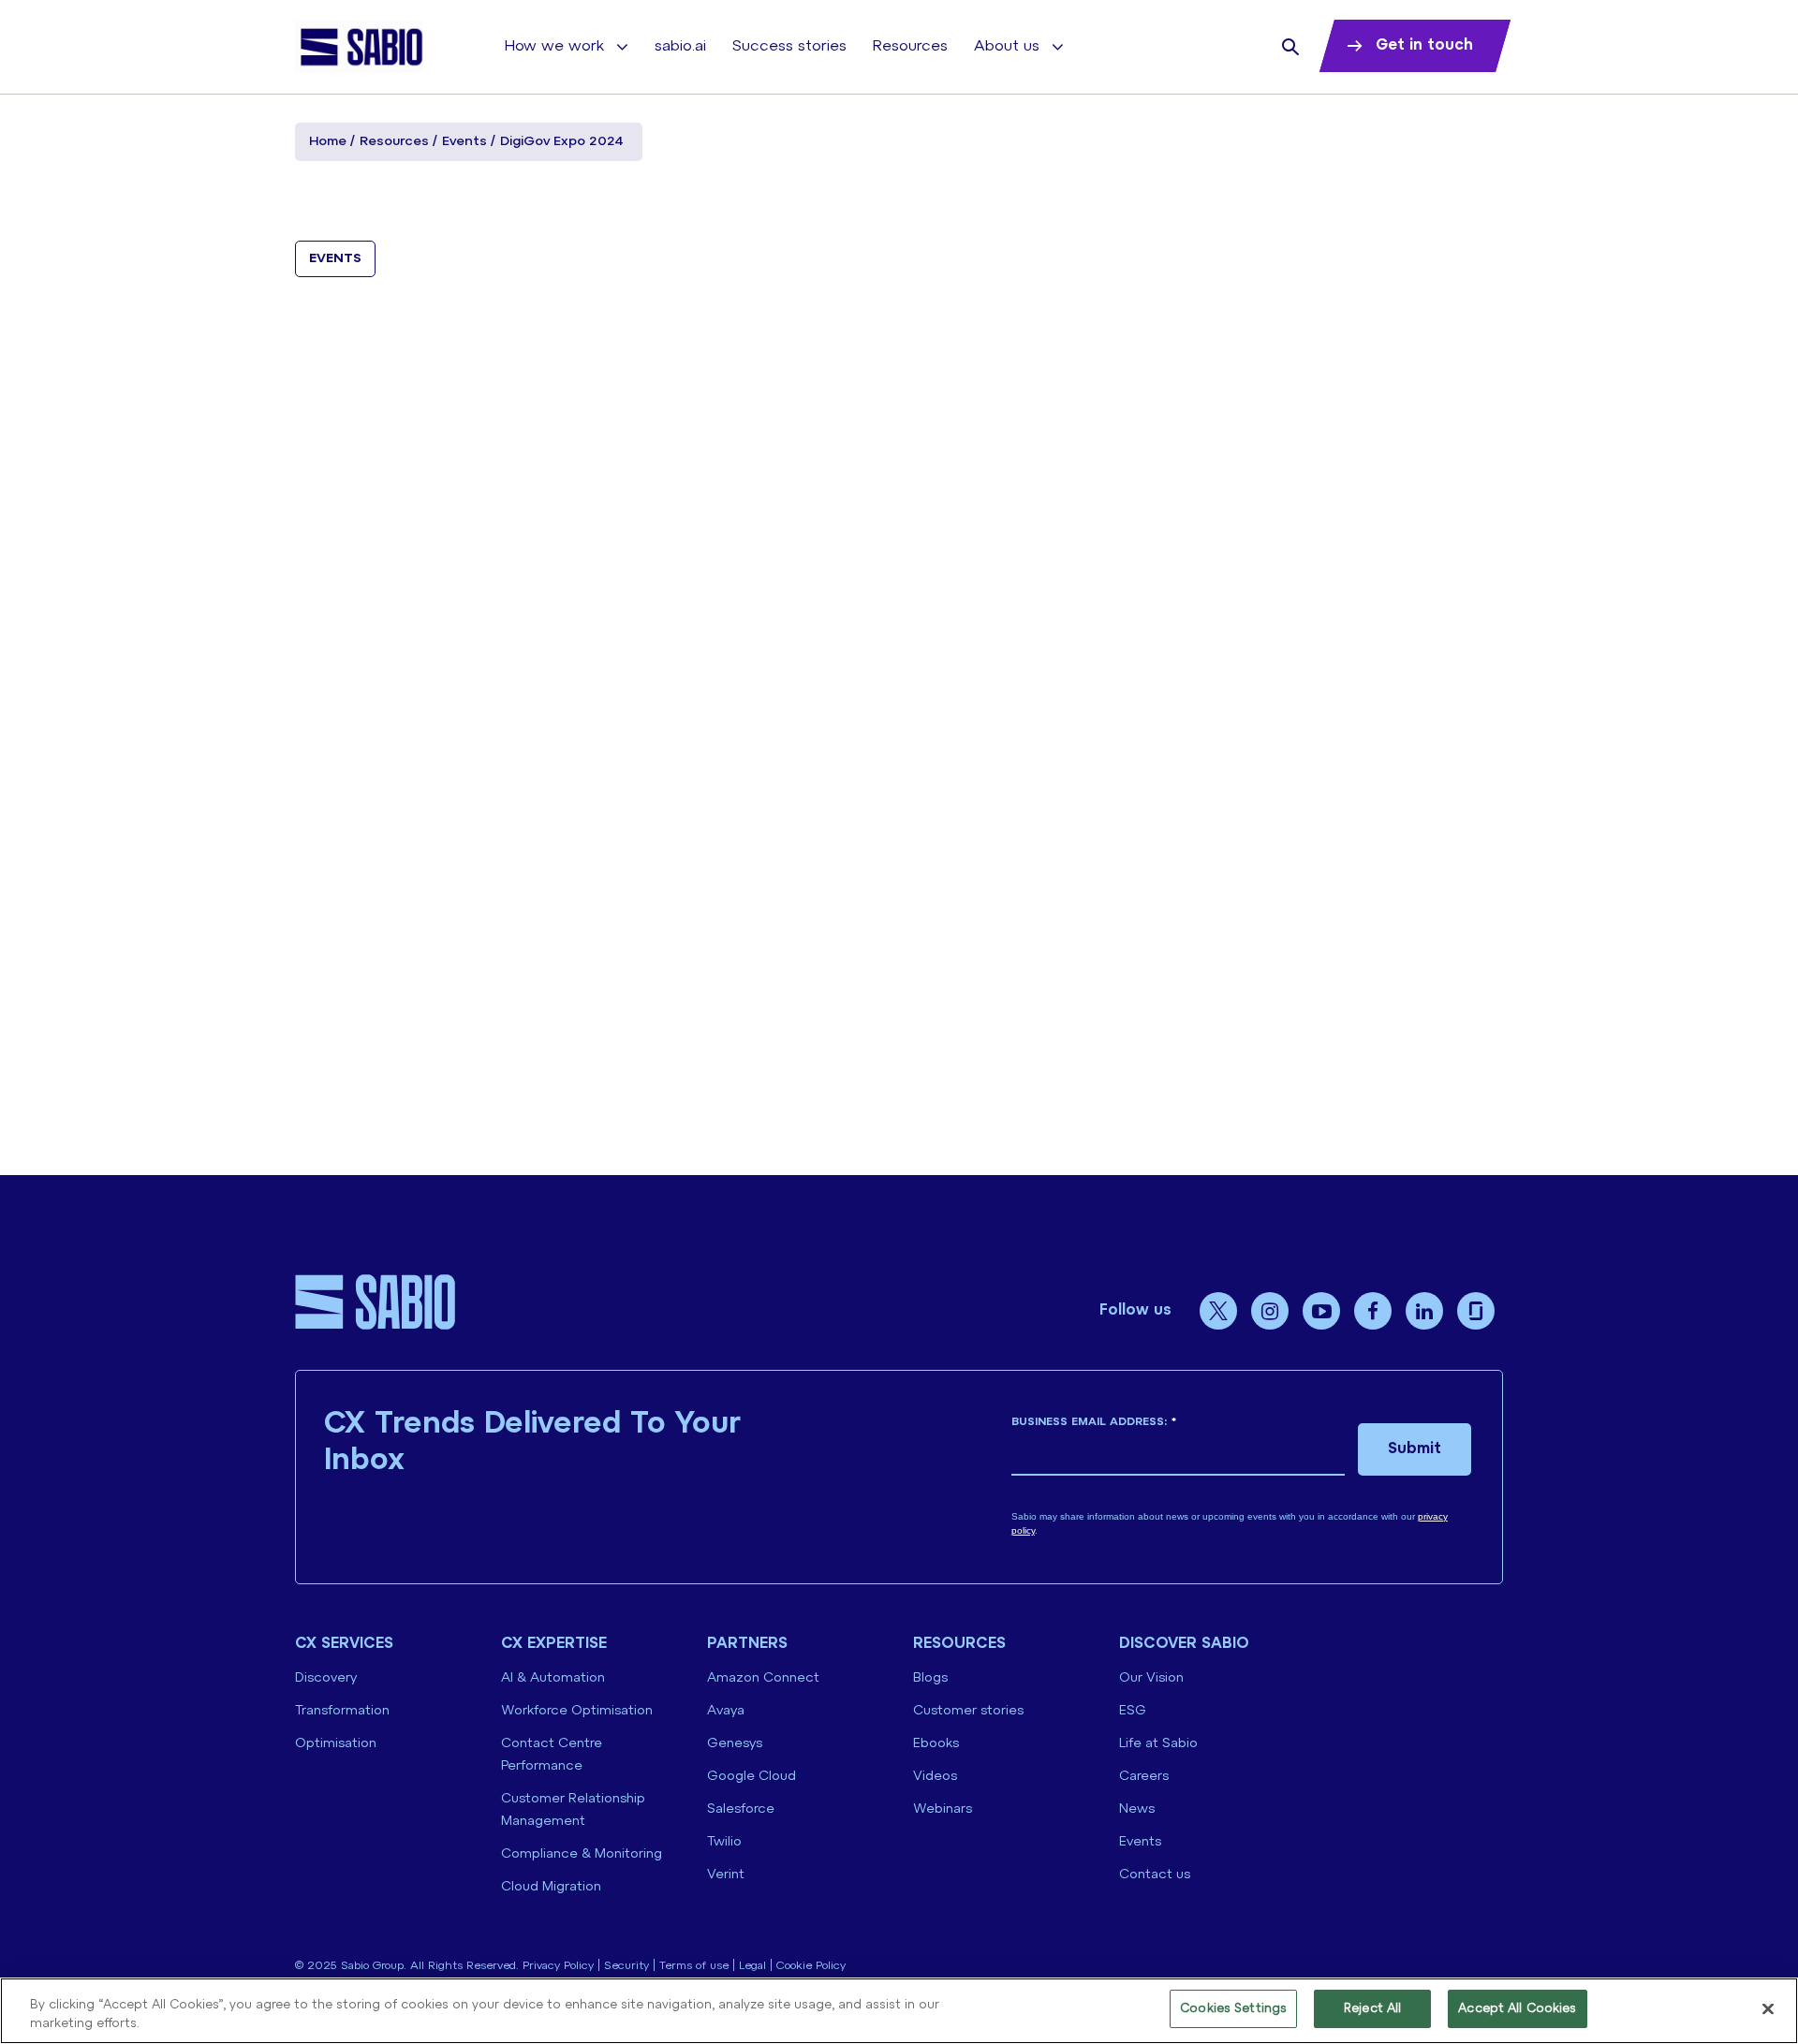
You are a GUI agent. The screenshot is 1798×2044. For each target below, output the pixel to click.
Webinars (943, 1809)
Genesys (735, 1744)
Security (626, 1966)
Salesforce (741, 1809)
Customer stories (968, 1711)
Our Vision (1151, 1678)
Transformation (342, 1711)
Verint (726, 1875)
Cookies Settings (1233, 2009)
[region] (899, 2011)
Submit (1415, 1449)
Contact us (1155, 1875)
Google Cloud (752, 1777)
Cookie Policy (811, 1966)
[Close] (1768, 2008)
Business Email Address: (1094, 1422)
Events (464, 142)
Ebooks (936, 1744)
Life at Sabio (1158, 1744)
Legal (752, 1966)
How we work (554, 46)
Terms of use (694, 1966)
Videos (935, 1777)
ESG (1133, 1711)
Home (328, 142)
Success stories (789, 46)
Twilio (724, 1842)
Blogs (930, 1678)
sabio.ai (680, 46)
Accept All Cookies (1517, 2009)
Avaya (726, 1711)
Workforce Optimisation (577, 1711)
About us (1007, 46)
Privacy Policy (558, 1966)
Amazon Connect (763, 1678)
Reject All (1372, 2009)
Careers (1144, 1777)
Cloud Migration (551, 1887)
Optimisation (336, 1744)
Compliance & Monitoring (582, 1854)
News (1137, 1809)
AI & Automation (553, 1678)
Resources (910, 46)
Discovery (326, 1678)
